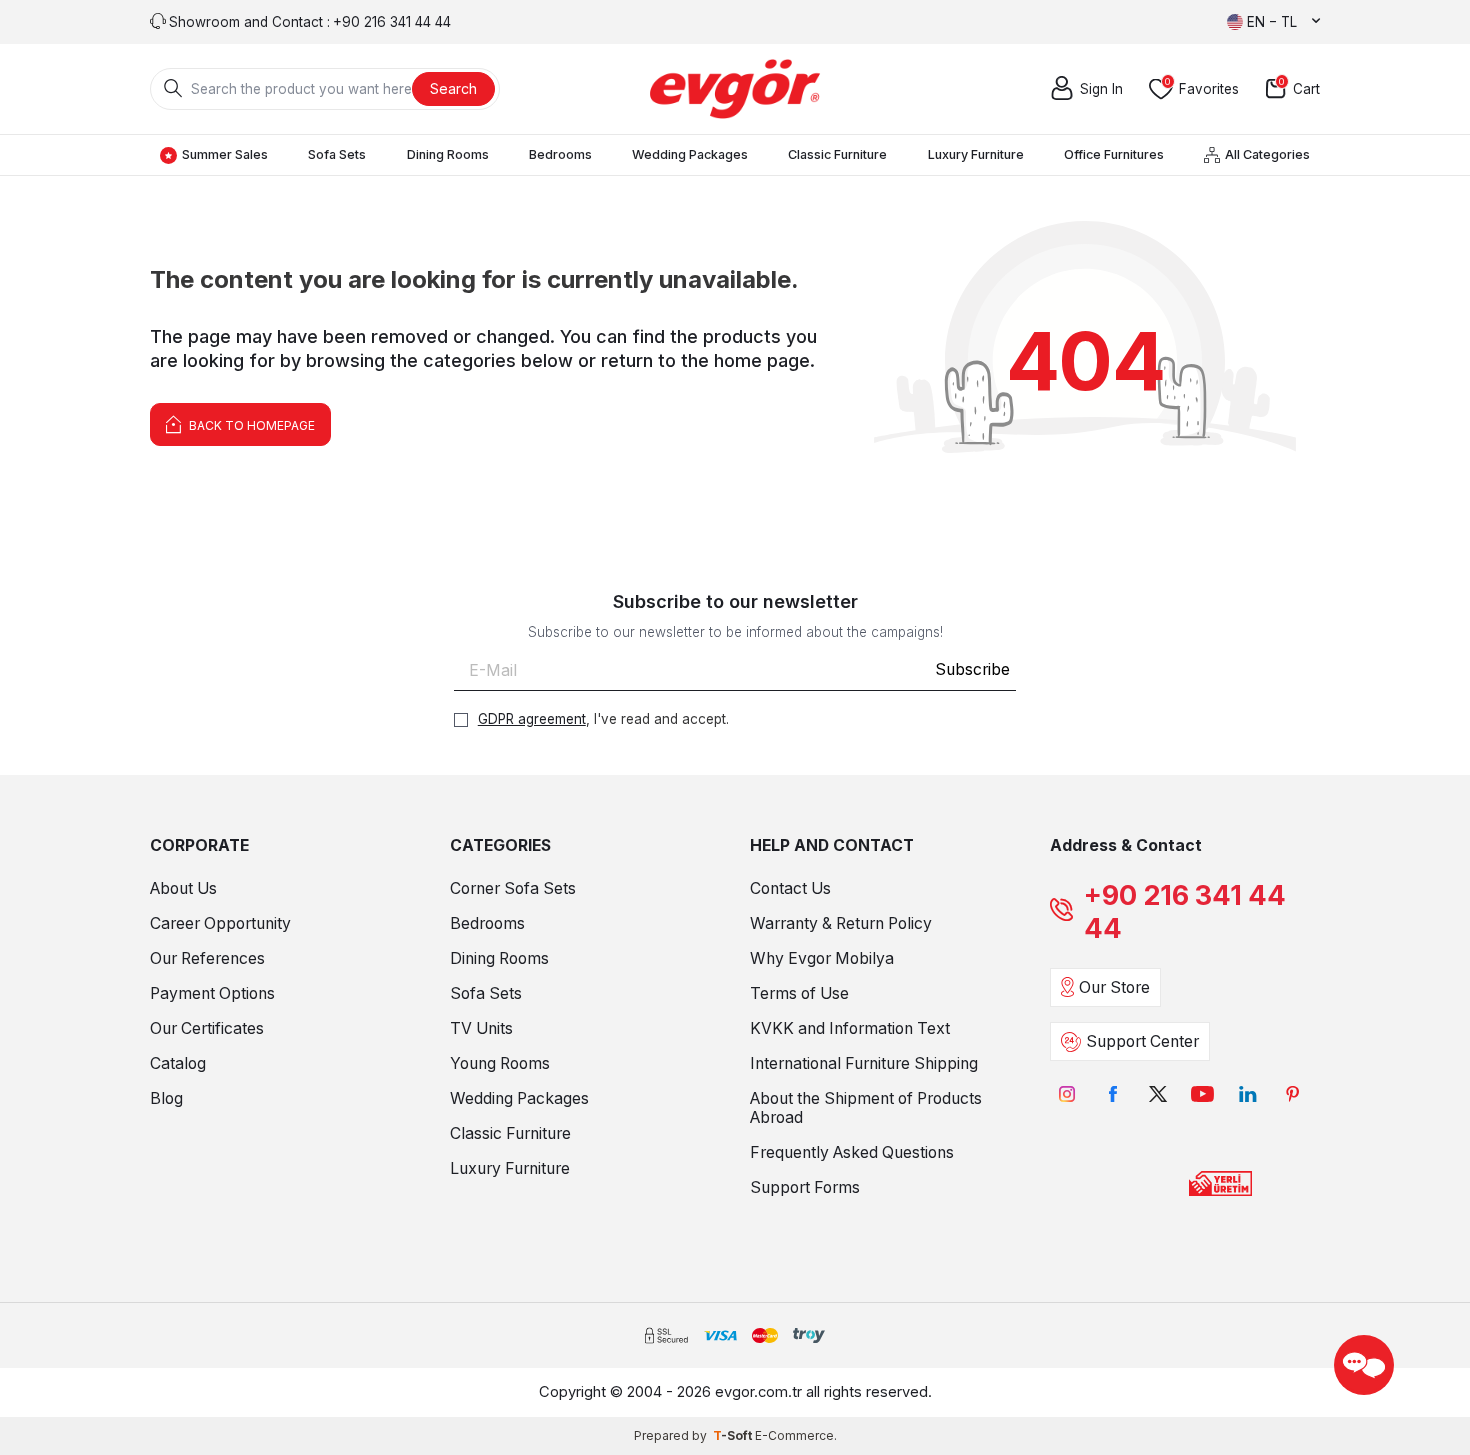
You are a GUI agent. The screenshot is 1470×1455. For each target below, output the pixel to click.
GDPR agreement (532, 719)
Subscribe (972, 669)
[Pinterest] (1292, 1093)
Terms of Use (799, 993)
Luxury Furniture (976, 154)
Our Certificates (207, 1028)
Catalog (178, 1063)
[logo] (735, 89)
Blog (166, 1098)
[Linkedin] (1247, 1093)
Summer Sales (225, 154)
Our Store (1114, 987)
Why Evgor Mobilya (822, 958)
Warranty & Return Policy (841, 923)
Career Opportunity (220, 923)
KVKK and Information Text (850, 1028)
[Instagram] (1067, 1093)
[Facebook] (1112, 1093)
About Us (183, 888)
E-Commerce (794, 1435)
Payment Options (212, 993)
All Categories (1267, 154)
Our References (207, 958)
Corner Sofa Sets (513, 888)
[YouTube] (1202, 1093)
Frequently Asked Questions (852, 1152)
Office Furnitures (1114, 154)
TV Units (481, 1028)
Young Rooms (500, 1063)
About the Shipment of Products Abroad (866, 1108)
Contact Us (790, 888)
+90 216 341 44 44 (1185, 912)
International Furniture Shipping (864, 1063)
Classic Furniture (837, 154)
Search (453, 88)
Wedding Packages (690, 154)
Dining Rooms (448, 154)
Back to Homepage (250, 425)
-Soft (734, 1435)
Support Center (1142, 1041)
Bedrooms (560, 154)
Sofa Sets (337, 154)
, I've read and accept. (603, 719)
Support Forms (805, 1187)
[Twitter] (1157, 1093)
